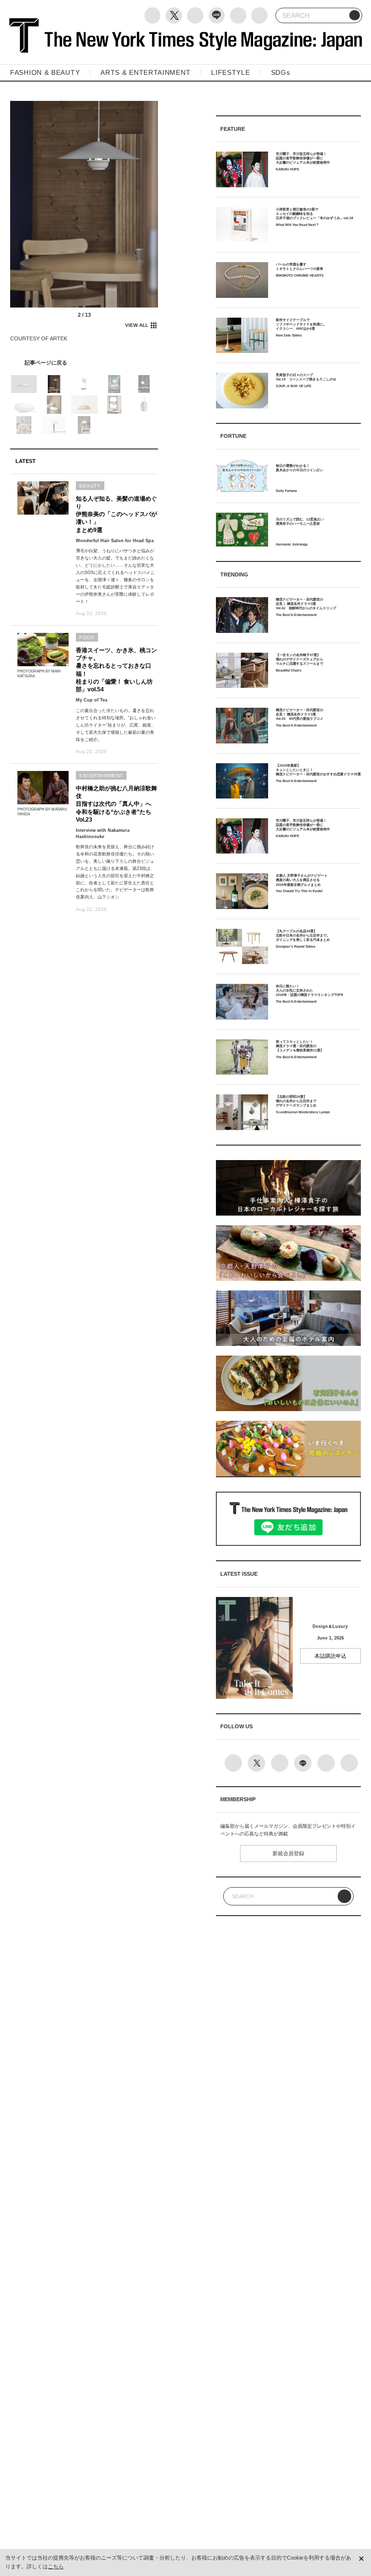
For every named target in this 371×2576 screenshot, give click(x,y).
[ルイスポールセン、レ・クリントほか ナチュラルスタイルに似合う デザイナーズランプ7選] (84, 363)
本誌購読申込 (330, 1656)
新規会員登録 (288, 1853)
